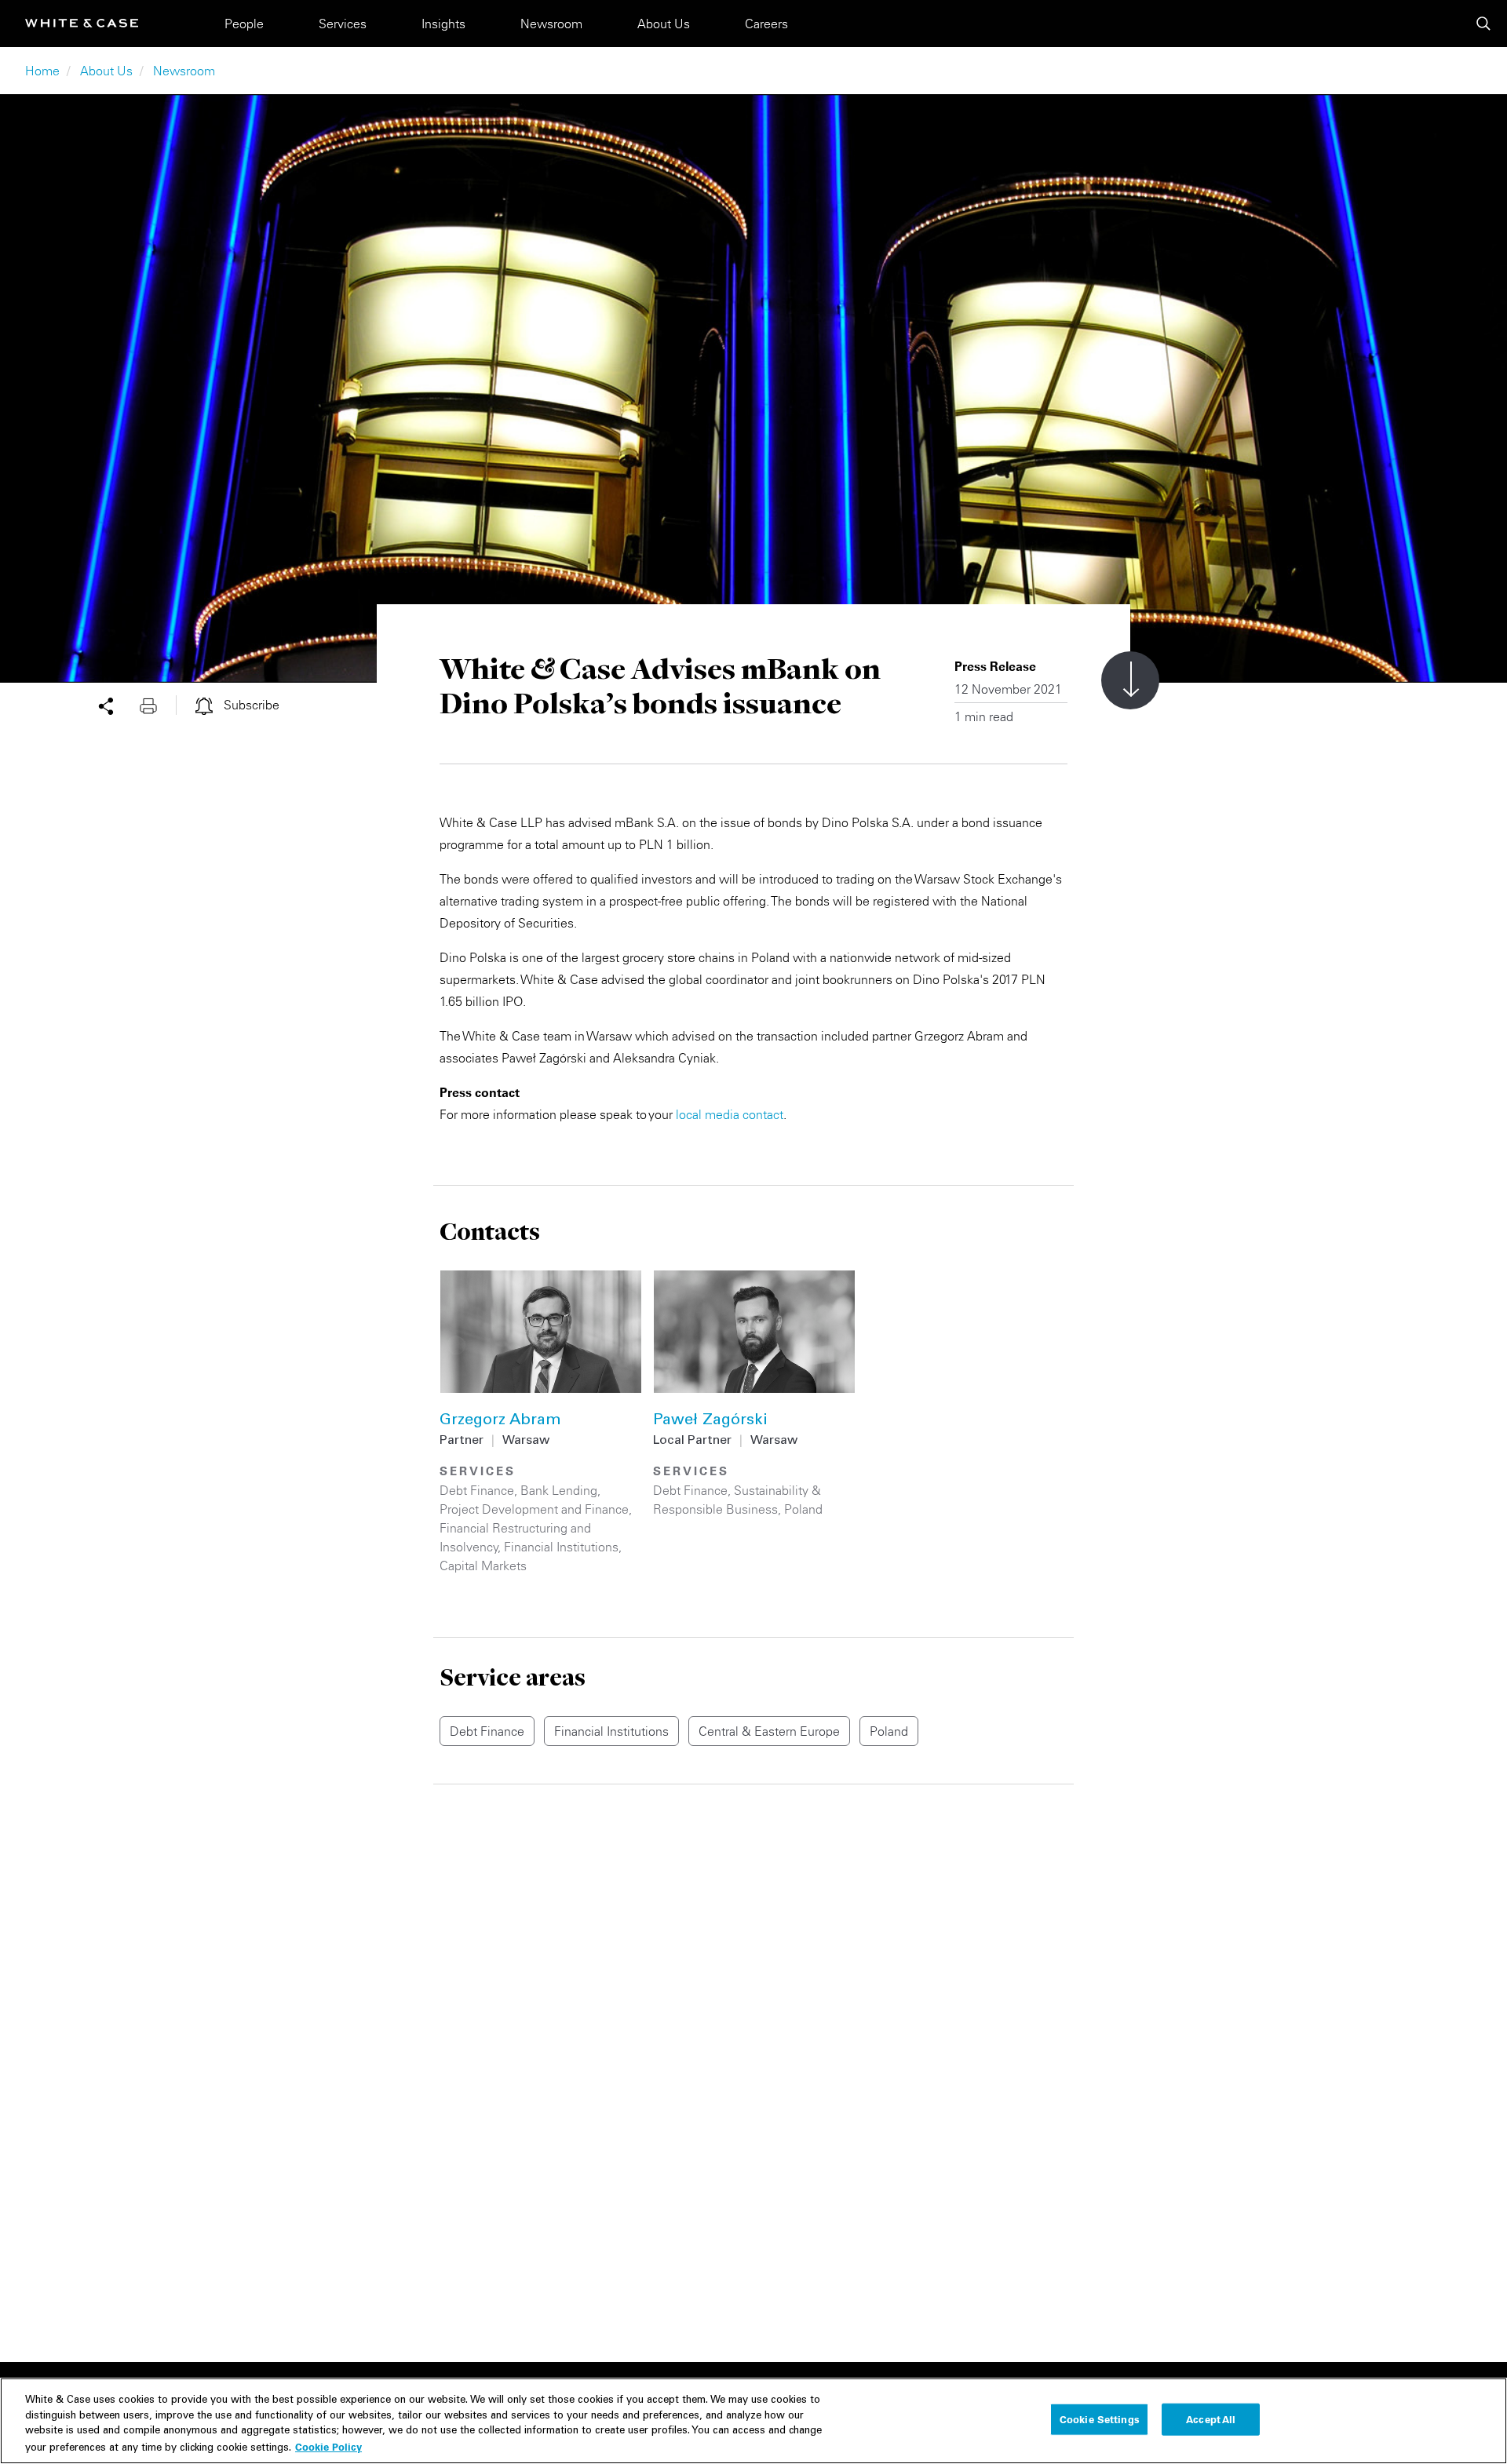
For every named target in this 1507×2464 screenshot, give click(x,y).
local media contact (730, 1114)
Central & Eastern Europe (769, 1731)
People (244, 24)
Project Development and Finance (534, 1509)
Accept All (1211, 2419)
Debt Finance (477, 1490)
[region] (753, 2421)
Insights (443, 24)
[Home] (82, 23)
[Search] (1483, 24)
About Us (664, 24)
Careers (766, 24)
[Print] (158, 705)
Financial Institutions (561, 1547)
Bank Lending (559, 1490)
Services (343, 24)
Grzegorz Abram (500, 1421)
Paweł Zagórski (710, 1421)
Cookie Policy (328, 2446)
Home (42, 71)
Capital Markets (483, 1566)
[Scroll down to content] (1130, 680)
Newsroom (551, 24)
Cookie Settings (1100, 2419)
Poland (803, 1509)
